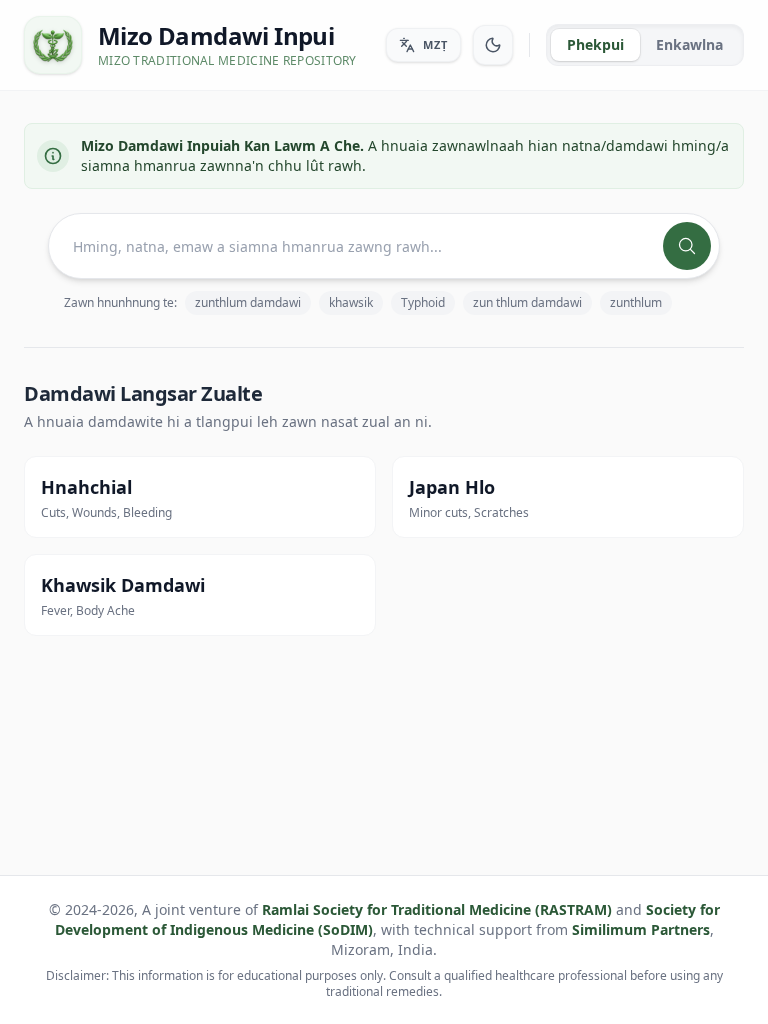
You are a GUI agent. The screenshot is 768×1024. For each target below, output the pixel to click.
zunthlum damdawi (248, 302)
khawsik (351, 302)
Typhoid (423, 302)
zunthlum (636, 302)
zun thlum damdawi (527, 302)
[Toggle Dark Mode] (493, 45)
